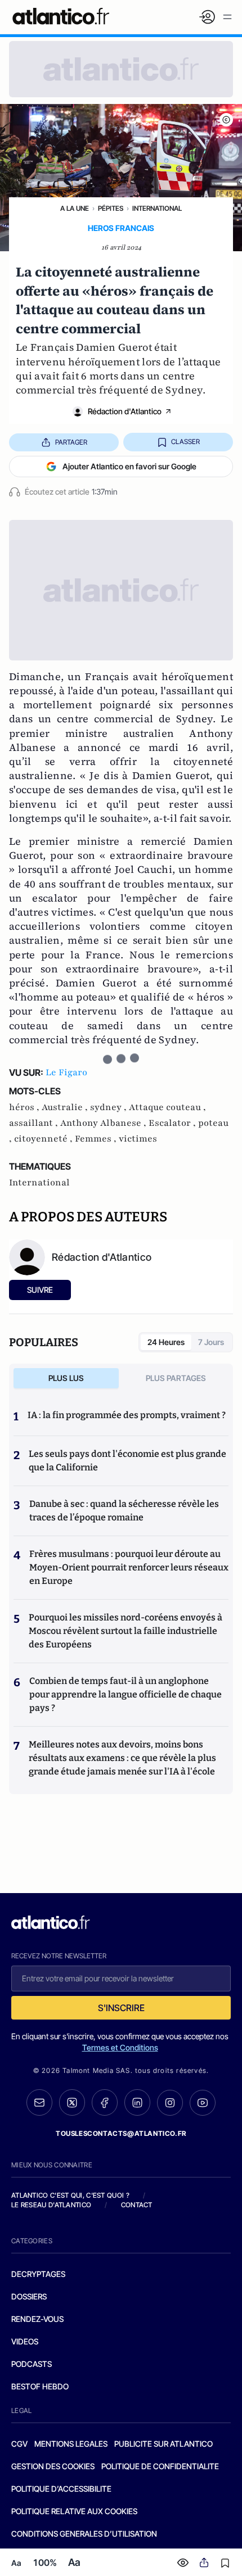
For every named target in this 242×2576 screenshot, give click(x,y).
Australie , (66, 1107)
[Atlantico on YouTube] (203, 2103)
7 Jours (211, 1342)
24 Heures (166, 1342)
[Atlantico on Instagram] (170, 2103)
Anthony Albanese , (104, 1123)
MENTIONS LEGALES (71, 2444)
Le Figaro (66, 1072)
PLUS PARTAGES (176, 1378)
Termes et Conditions (120, 2047)
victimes (138, 1139)
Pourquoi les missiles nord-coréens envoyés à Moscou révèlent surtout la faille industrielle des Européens (126, 1631)
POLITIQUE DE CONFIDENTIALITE (160, 2466)
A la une (75, 208)
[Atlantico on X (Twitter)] (72, 2102)
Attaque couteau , (167, 1107)
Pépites (111, 208)
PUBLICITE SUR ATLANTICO (163, 2444)
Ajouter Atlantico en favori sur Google (129, 466)
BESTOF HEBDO (40, 2386)
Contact (137, 2205)
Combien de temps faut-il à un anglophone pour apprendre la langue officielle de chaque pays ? (126, 1694)
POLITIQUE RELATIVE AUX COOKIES (74, 2511)
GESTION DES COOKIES (53, 2466)
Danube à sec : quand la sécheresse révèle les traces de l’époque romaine (124, 1511)
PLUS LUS (66, 1378)
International (157, 208)
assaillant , (35, 1123)
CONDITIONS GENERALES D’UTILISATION (84, 2534)
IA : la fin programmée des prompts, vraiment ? (127, 1415)
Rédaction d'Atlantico (125, 411)
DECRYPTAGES (38, 2274)
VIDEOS (25, 2341)
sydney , (109, 1107)
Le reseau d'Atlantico (51, 2205)
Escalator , (173, 1123)
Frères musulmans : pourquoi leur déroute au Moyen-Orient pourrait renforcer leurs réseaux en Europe (129, 1567)
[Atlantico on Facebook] (105, 2102)
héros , (25, 1107)
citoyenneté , (44, 1139)
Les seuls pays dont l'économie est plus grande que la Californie (127, 1461)
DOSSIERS (29, 2296)
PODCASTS (32, 2364)
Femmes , (97, 1139)
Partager (71, 442)
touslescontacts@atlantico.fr (121, 2133)
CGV (19, 2444)
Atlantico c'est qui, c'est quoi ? (70, 2195)
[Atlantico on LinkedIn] (137, 2102)
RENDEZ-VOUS (37, 2319)
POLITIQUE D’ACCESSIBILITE (61, 2489)
